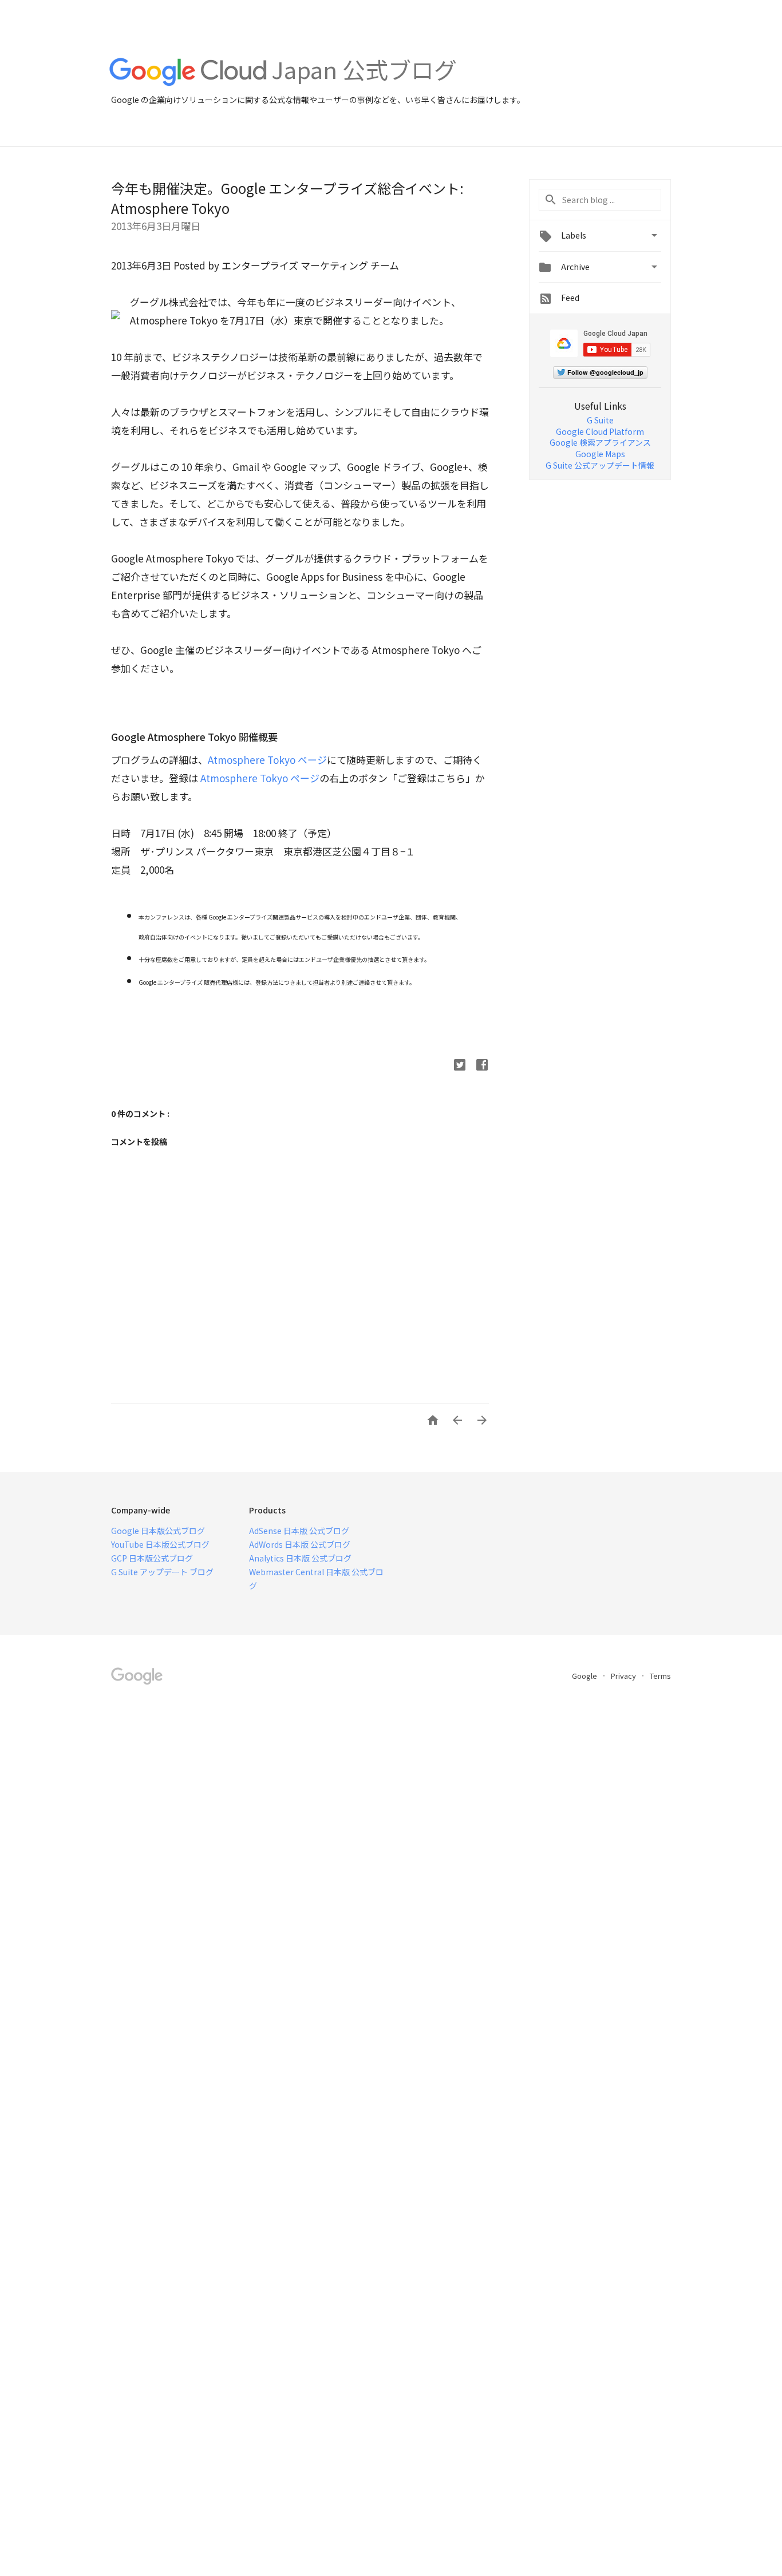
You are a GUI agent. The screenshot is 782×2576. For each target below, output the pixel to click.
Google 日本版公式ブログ (158, 1531)
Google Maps (600, 454)
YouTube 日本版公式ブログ (160, 1544)
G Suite (600, 420)
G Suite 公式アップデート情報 (600, 465)
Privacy (624, 1676)
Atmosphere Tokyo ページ (267, 760)
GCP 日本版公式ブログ (152, 1558)
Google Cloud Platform (600, 431)
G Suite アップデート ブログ (162, 1572)
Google (585, 1676)
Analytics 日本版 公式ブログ (300, 1558)
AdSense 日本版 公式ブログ (299, 1531)
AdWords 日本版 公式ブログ (300, 1544)
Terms (660, 1676)
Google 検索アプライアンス (600, 442)
